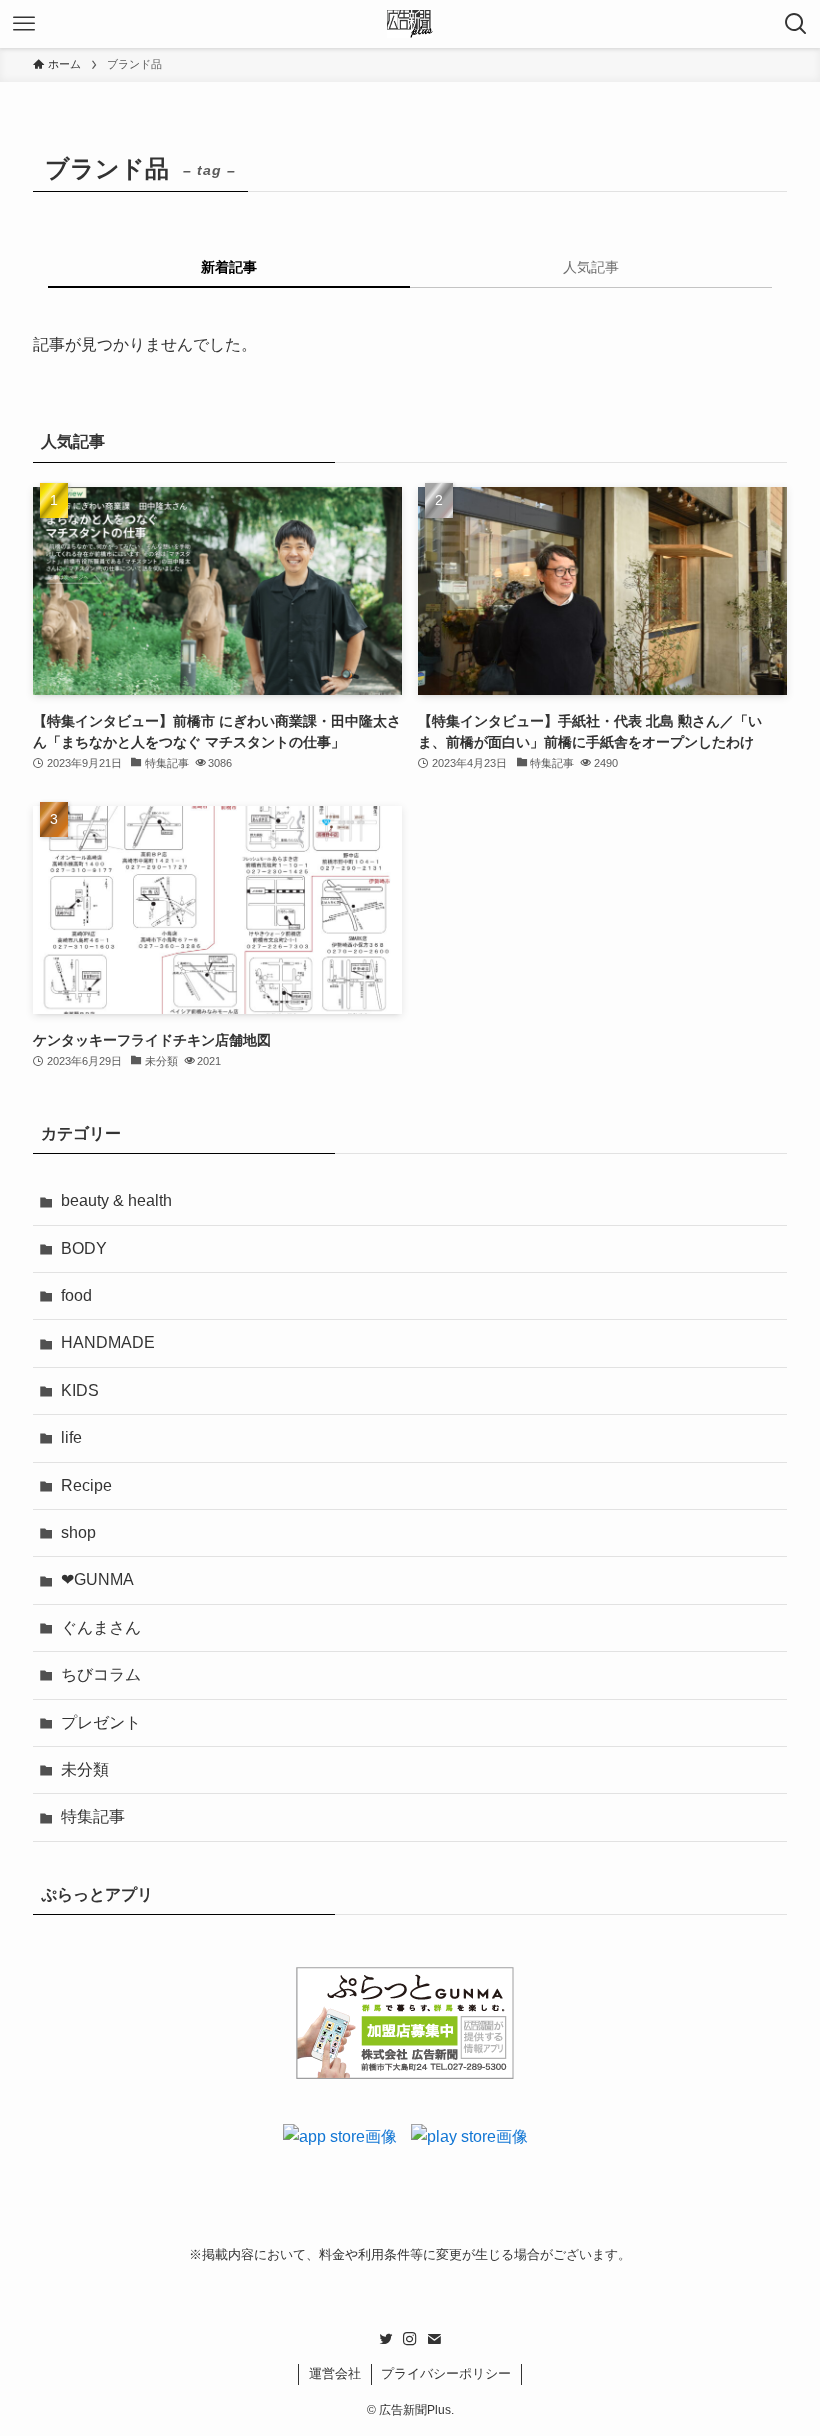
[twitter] (386, 2339)
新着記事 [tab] (229, 267)
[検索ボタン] (796, 24)
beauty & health (116, 1200)
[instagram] (410, 2339)
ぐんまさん (101, 1627)
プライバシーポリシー (446, 2373)
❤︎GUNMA (97, 1579)
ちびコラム (101, 1674)
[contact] (434, 2339)
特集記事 (93, 1816)
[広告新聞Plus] (410, 24)
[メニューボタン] (24, 24)
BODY (84, 1248)
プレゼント (101, 1722)
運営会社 (335, 2373)
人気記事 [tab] (591, 267)
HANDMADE (108, 1342)
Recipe (86, 1485)
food (76, 1295)
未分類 (85, 1769)
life (71, 1437)
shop (78, 1532)
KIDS (80, 1390)
